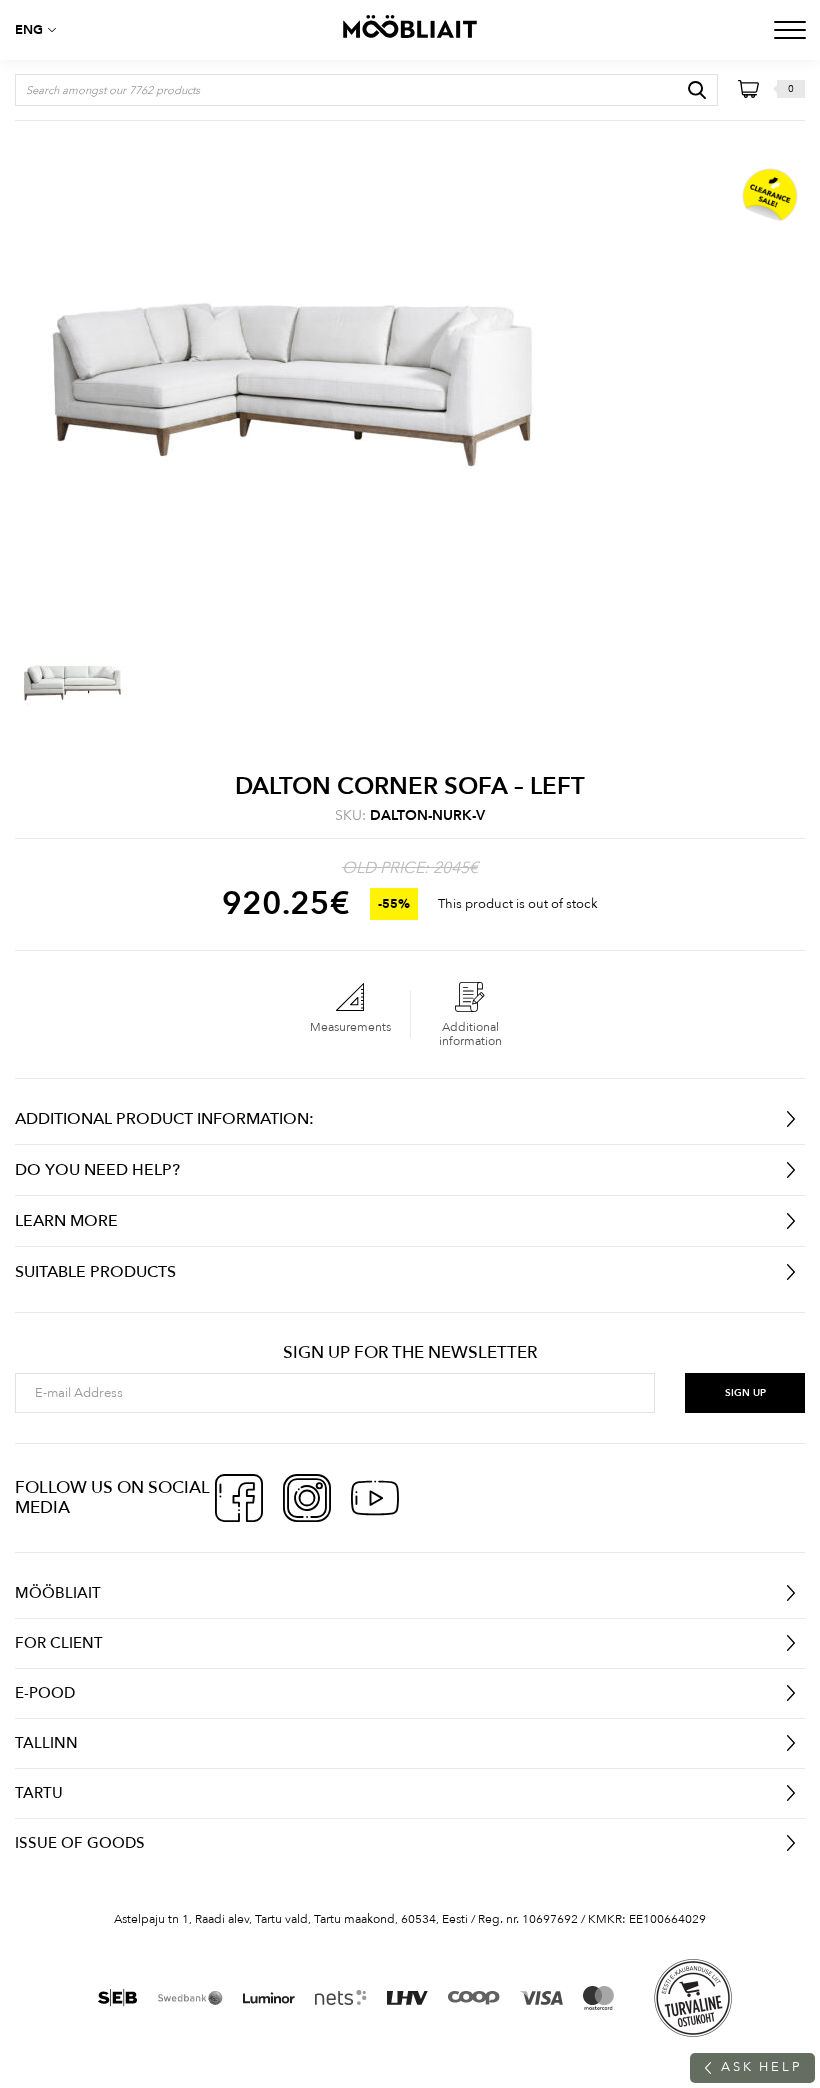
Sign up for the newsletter (410, 1353)
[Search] (697, 90)
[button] (40, 30)
